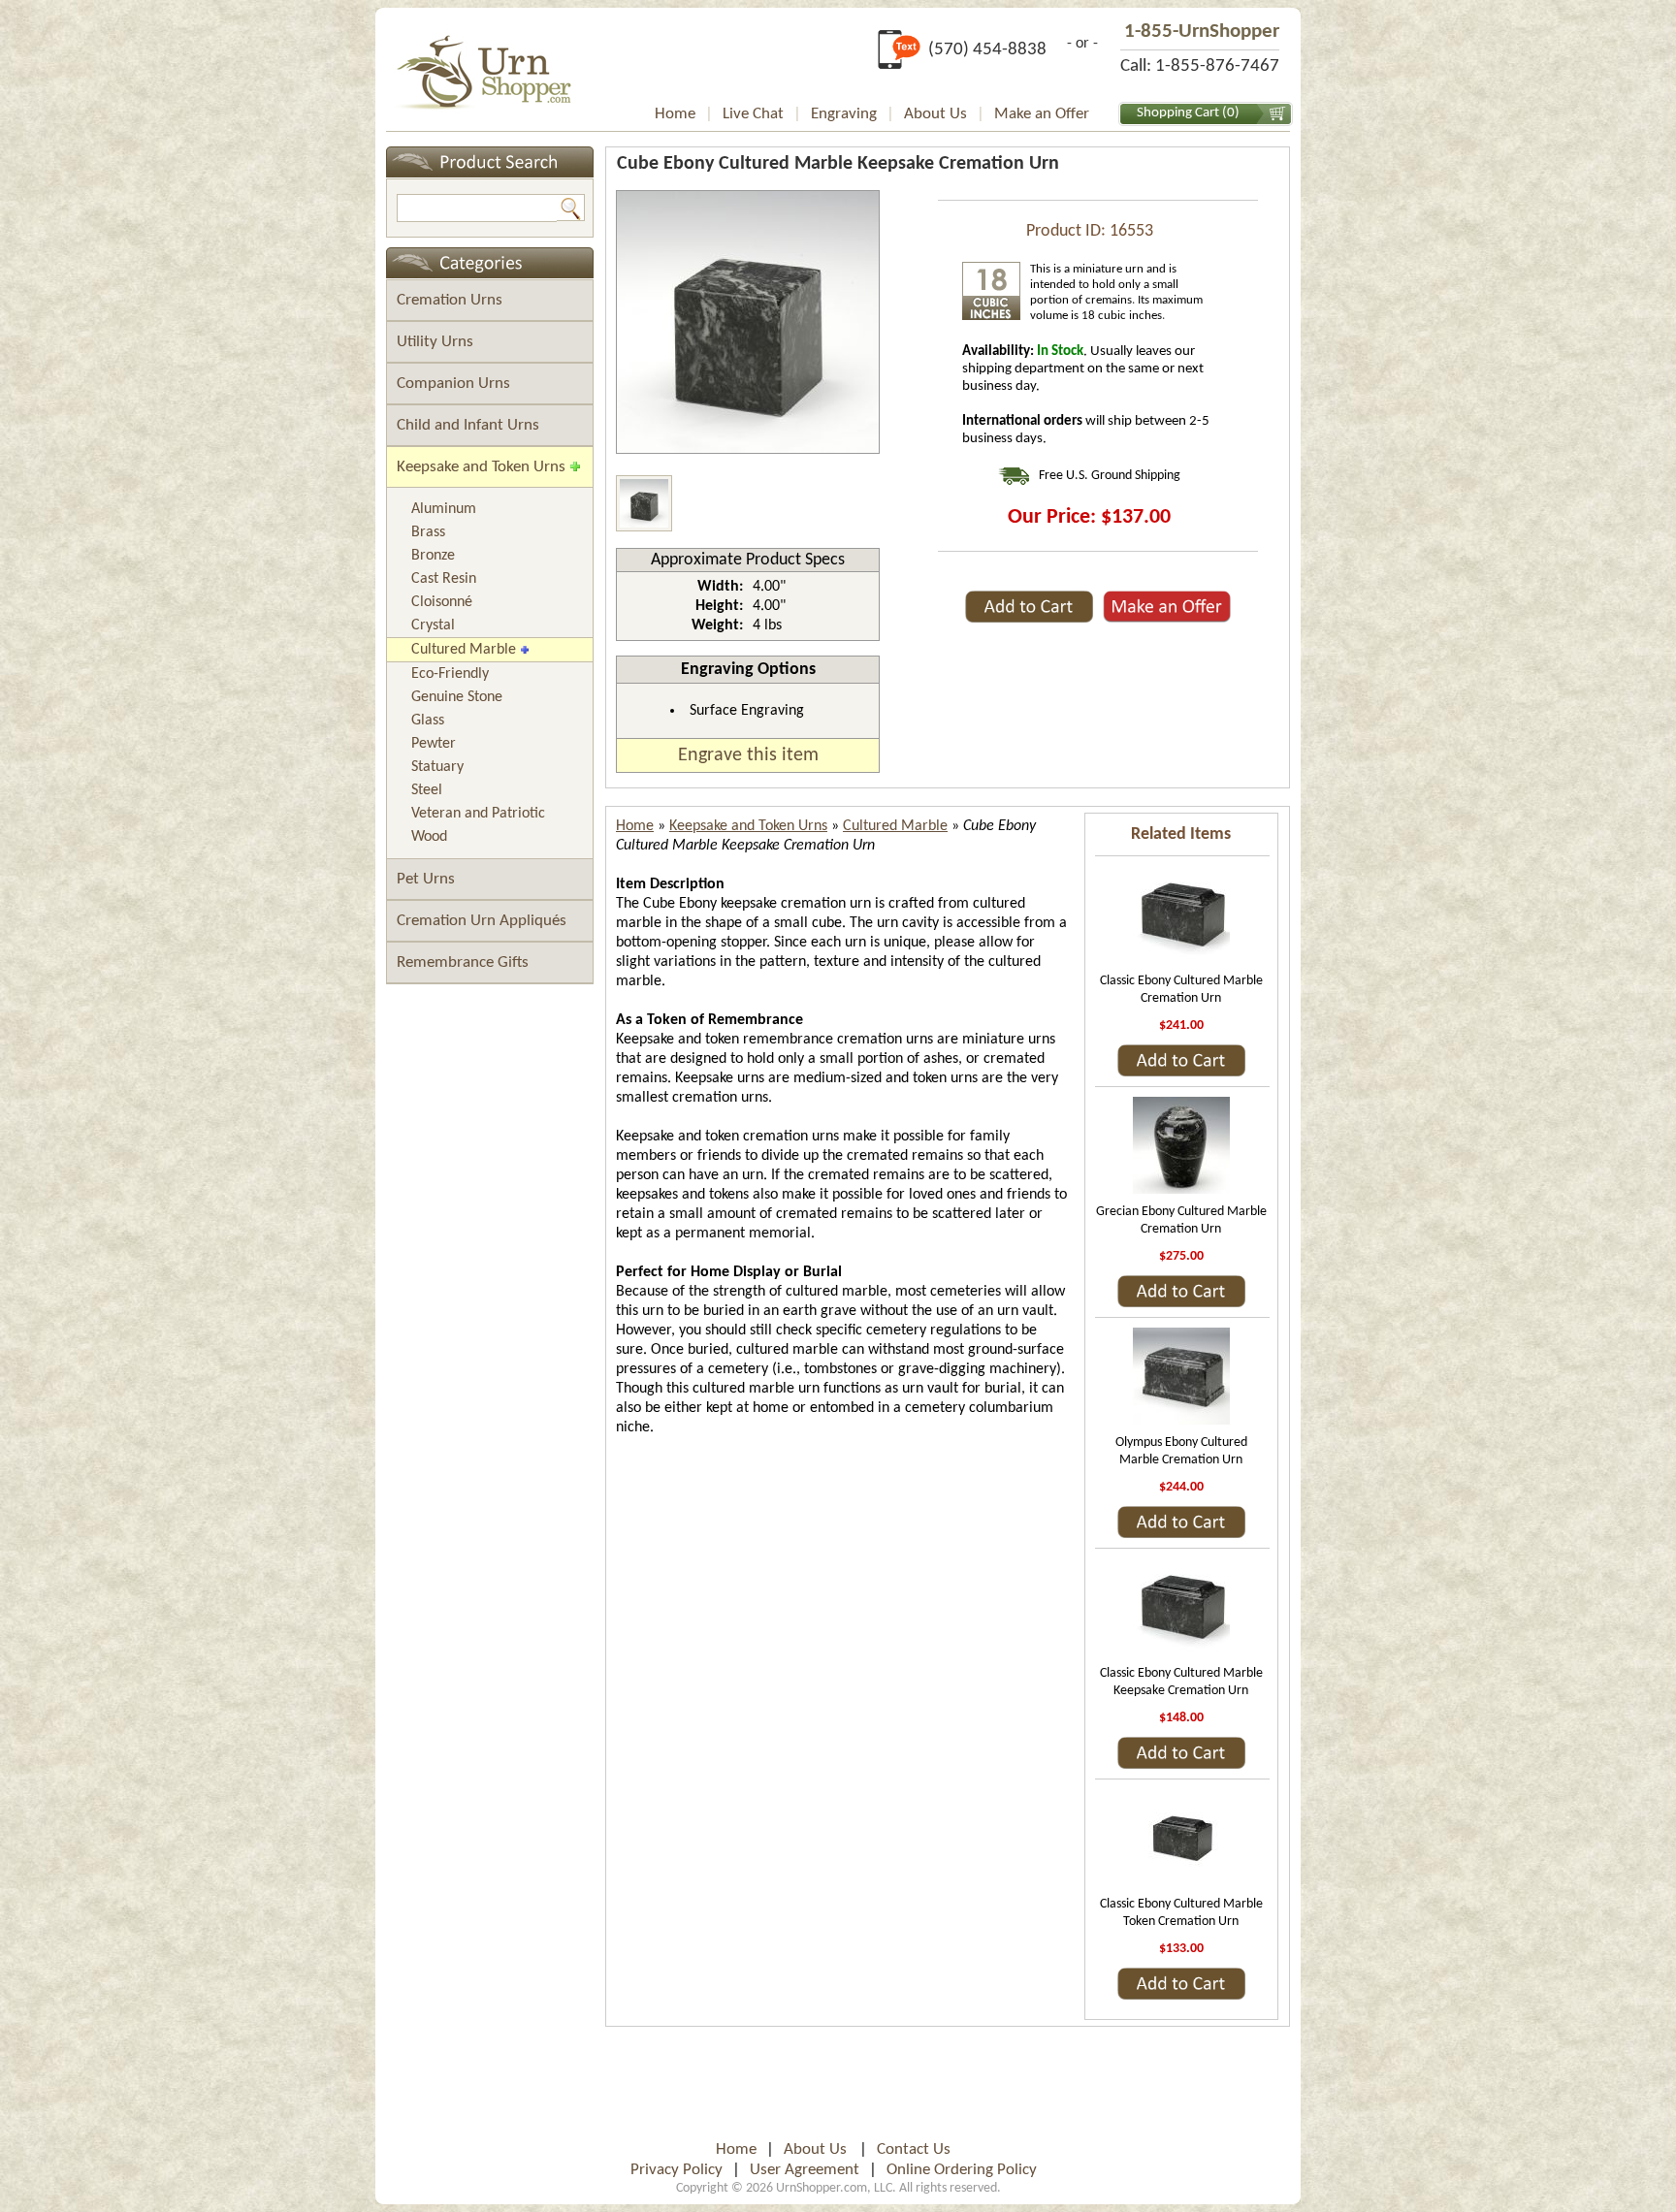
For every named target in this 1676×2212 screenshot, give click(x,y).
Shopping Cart (1178, 113)
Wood (429, 837)
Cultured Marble (464, 650)
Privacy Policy (677, 2170)
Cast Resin (444, 579)
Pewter (434, 744)
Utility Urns (435, 342)
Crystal (433, 625)
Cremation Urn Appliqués (482, 921)
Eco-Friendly (450, 674)
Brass (428, 532)
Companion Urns (453, 384)
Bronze (433, 556)
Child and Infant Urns (468, 425)
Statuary (437, 767)
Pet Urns (426, 879)
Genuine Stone (457, 697)
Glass (428, 721)
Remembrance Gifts (463, 962)
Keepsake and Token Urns (481, 467)
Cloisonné (442, 602)
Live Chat (753, 114)
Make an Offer (1042, 114)
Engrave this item (748, 755)
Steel (427, 790)
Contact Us (914, 2149)
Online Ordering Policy (962, 2170)
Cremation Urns (450, 300)
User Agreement (805, 2170)
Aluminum (444, 509)
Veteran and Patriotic (478, 814)
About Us (935, 114)
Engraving (844, 114)
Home (675, 114)
